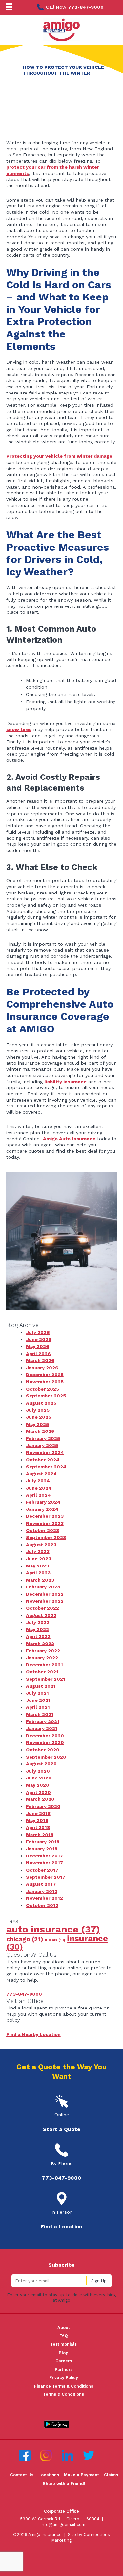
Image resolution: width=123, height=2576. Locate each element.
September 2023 (46, 1537)
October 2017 (42, 1870)
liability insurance (65, 1082)
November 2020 (45, 1742)
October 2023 (42, 1530)
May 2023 (37, 1566)
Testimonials (63, 2344)
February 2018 (43, 1842)
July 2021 (37, 1693)
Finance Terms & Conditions (64, 2386)
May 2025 (37, 1424)
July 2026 (38, 1332)
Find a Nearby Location (33, 2034)
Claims (111, 2475)
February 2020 (43, 1806)
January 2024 (42, 1509)
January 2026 (42, 1368)
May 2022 (37, 1629)
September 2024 (46, 1467)
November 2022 (45, 1601)
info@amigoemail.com (63, 2524)
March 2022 (40, 1644)
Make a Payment (82, 2475)
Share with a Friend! (64, 2483)
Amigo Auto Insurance (69, 1139)
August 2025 (41, 1403)
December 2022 (45, 1594)
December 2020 (45, 1736)
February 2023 (43, 1587)
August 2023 (41, 1545)
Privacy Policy (64, 2378)
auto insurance (53, 1929)
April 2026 (38, 1354)
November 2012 (44, 1898)
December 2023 (45, 1516)
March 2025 (40, 1431)
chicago (25, 1939)
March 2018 (40, 1835)
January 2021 (42, 1728)
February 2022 (43, 1651)
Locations (49, 2475)
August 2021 (41, 1686)
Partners (64, 2369)
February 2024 (43, 1502)
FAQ (64, 2336)
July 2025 (38, 1410)
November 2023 (45, 1523)
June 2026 (39, 1339)
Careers (64, 2361)
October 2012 (42, 1905)
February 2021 (43, 1721)
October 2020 (43, 1750)
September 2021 (46, 1679)
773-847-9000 (86, 7)
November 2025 (45, 1382)
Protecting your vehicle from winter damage (59, 456)
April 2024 (38, 1495)
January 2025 (42, 1445)
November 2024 (45, 1452)
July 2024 (38, 1481)
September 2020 (46, 1757)
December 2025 (45, 1375)
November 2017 (45, 1863)
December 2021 (44, 1665)
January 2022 (42, 1658)
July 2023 (38, 1551)
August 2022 (41, 1615)
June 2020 (39, 1778)
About (64, 2327)
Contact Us (22, 2475)
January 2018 (42, 1849)
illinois (55, 1940)
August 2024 (41, 1474)
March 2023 (40, 1580)
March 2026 (40, 1360)
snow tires (19, 729)
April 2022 (38, 1636)
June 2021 (38, 1700)
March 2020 (40, 1799)
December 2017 (45, 1856)
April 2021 (38, 1707)
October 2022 (42, 1608)
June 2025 (39, 1417)
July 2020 (38, 1771)
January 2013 (42, 1891)
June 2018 (38, 1813)
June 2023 (39, 1559)
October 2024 (43, 1460)
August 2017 (41, 1884)
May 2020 (38, 1785)
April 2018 (38, 1827)
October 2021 (42, 1672)
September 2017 (46, 1877)
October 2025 (42, 1389)
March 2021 (40, 1714)
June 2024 (39, 1488)
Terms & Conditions (63, 2394)
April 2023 (38, 1573)
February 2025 (43, 1438)
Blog (63, 2353)
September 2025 (46, 1396)
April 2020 (38, 1792)
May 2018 (37, 1820)
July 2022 (38, 1622)
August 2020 (41, 1764)
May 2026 (38, 1346)
